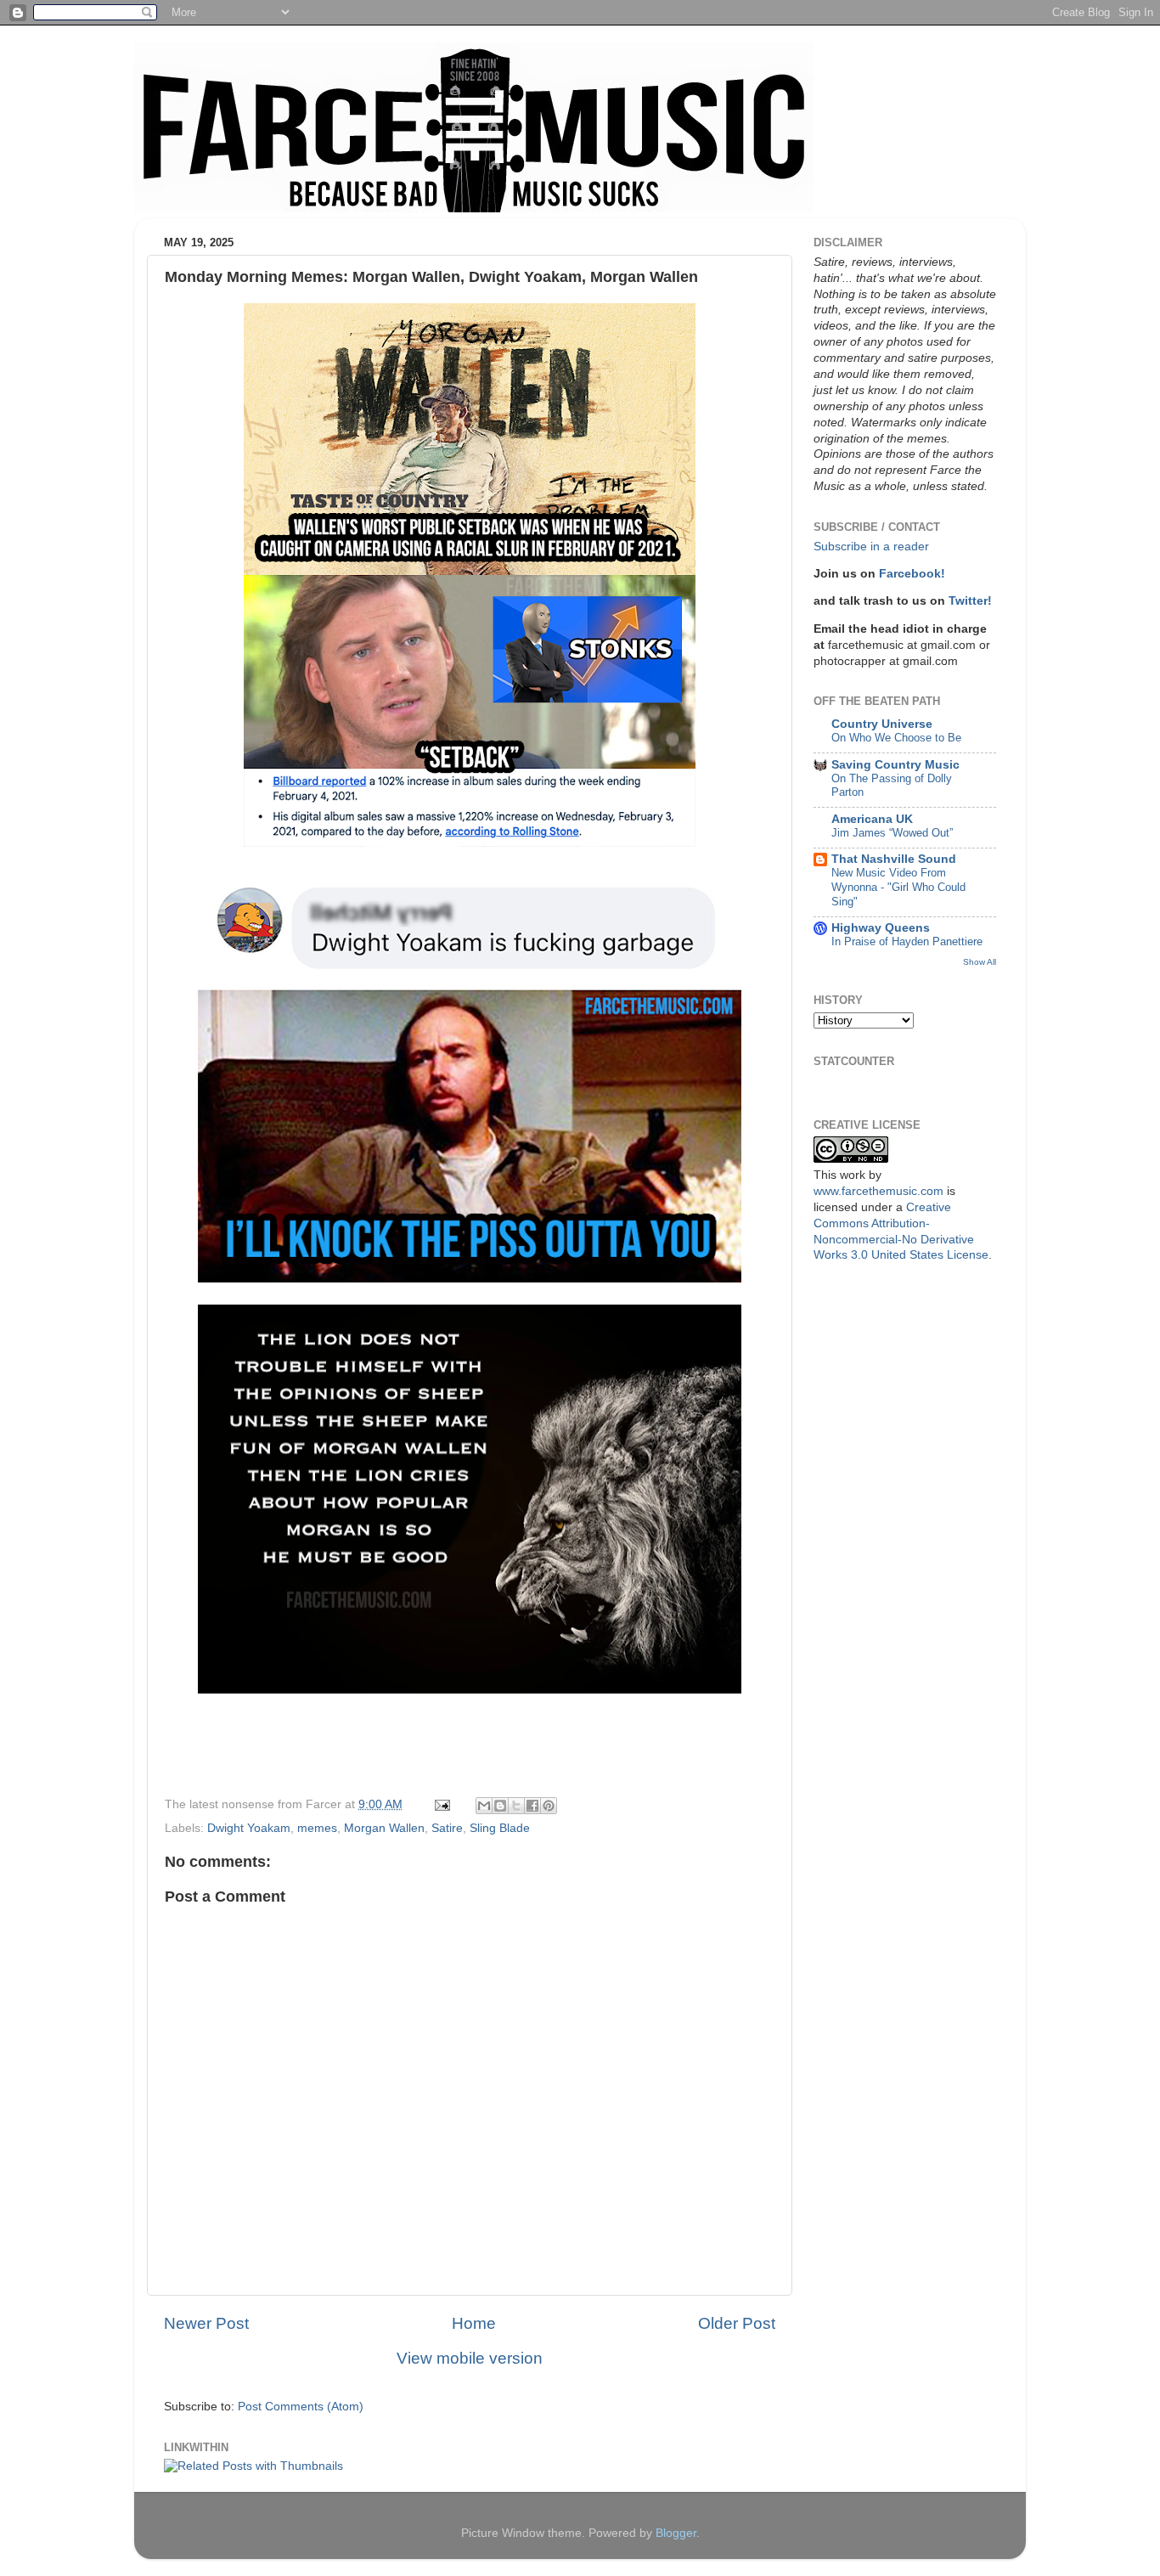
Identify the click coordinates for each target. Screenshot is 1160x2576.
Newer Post (206, 2323)
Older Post (737, 2323)
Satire (447, 1828)
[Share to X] (516, 1806)
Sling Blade (500, 1828)
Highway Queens (881, 928)
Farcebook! (912, 574)
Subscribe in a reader (871, 547)
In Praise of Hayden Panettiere (907, 941)
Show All (980, 962)
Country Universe (882, 724)
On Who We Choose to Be (896, 738)
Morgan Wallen (384, 1828)
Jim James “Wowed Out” (892, 833)
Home (474, 2323)
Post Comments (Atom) (301, 2407)
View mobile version (470, 2358)
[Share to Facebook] (532, 1806)
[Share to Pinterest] (549, 1806)
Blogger (676, 2533)
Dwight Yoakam (249, 1828)
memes (317, 1828)
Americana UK (872, 819)
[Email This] (484, 1806)
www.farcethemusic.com (878, 1191)
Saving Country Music (895, 765)
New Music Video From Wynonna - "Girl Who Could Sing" (898, 887)
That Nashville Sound (894, 859)
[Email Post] (441, 1804)
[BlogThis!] (500, 1806)
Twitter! (970, 601)
